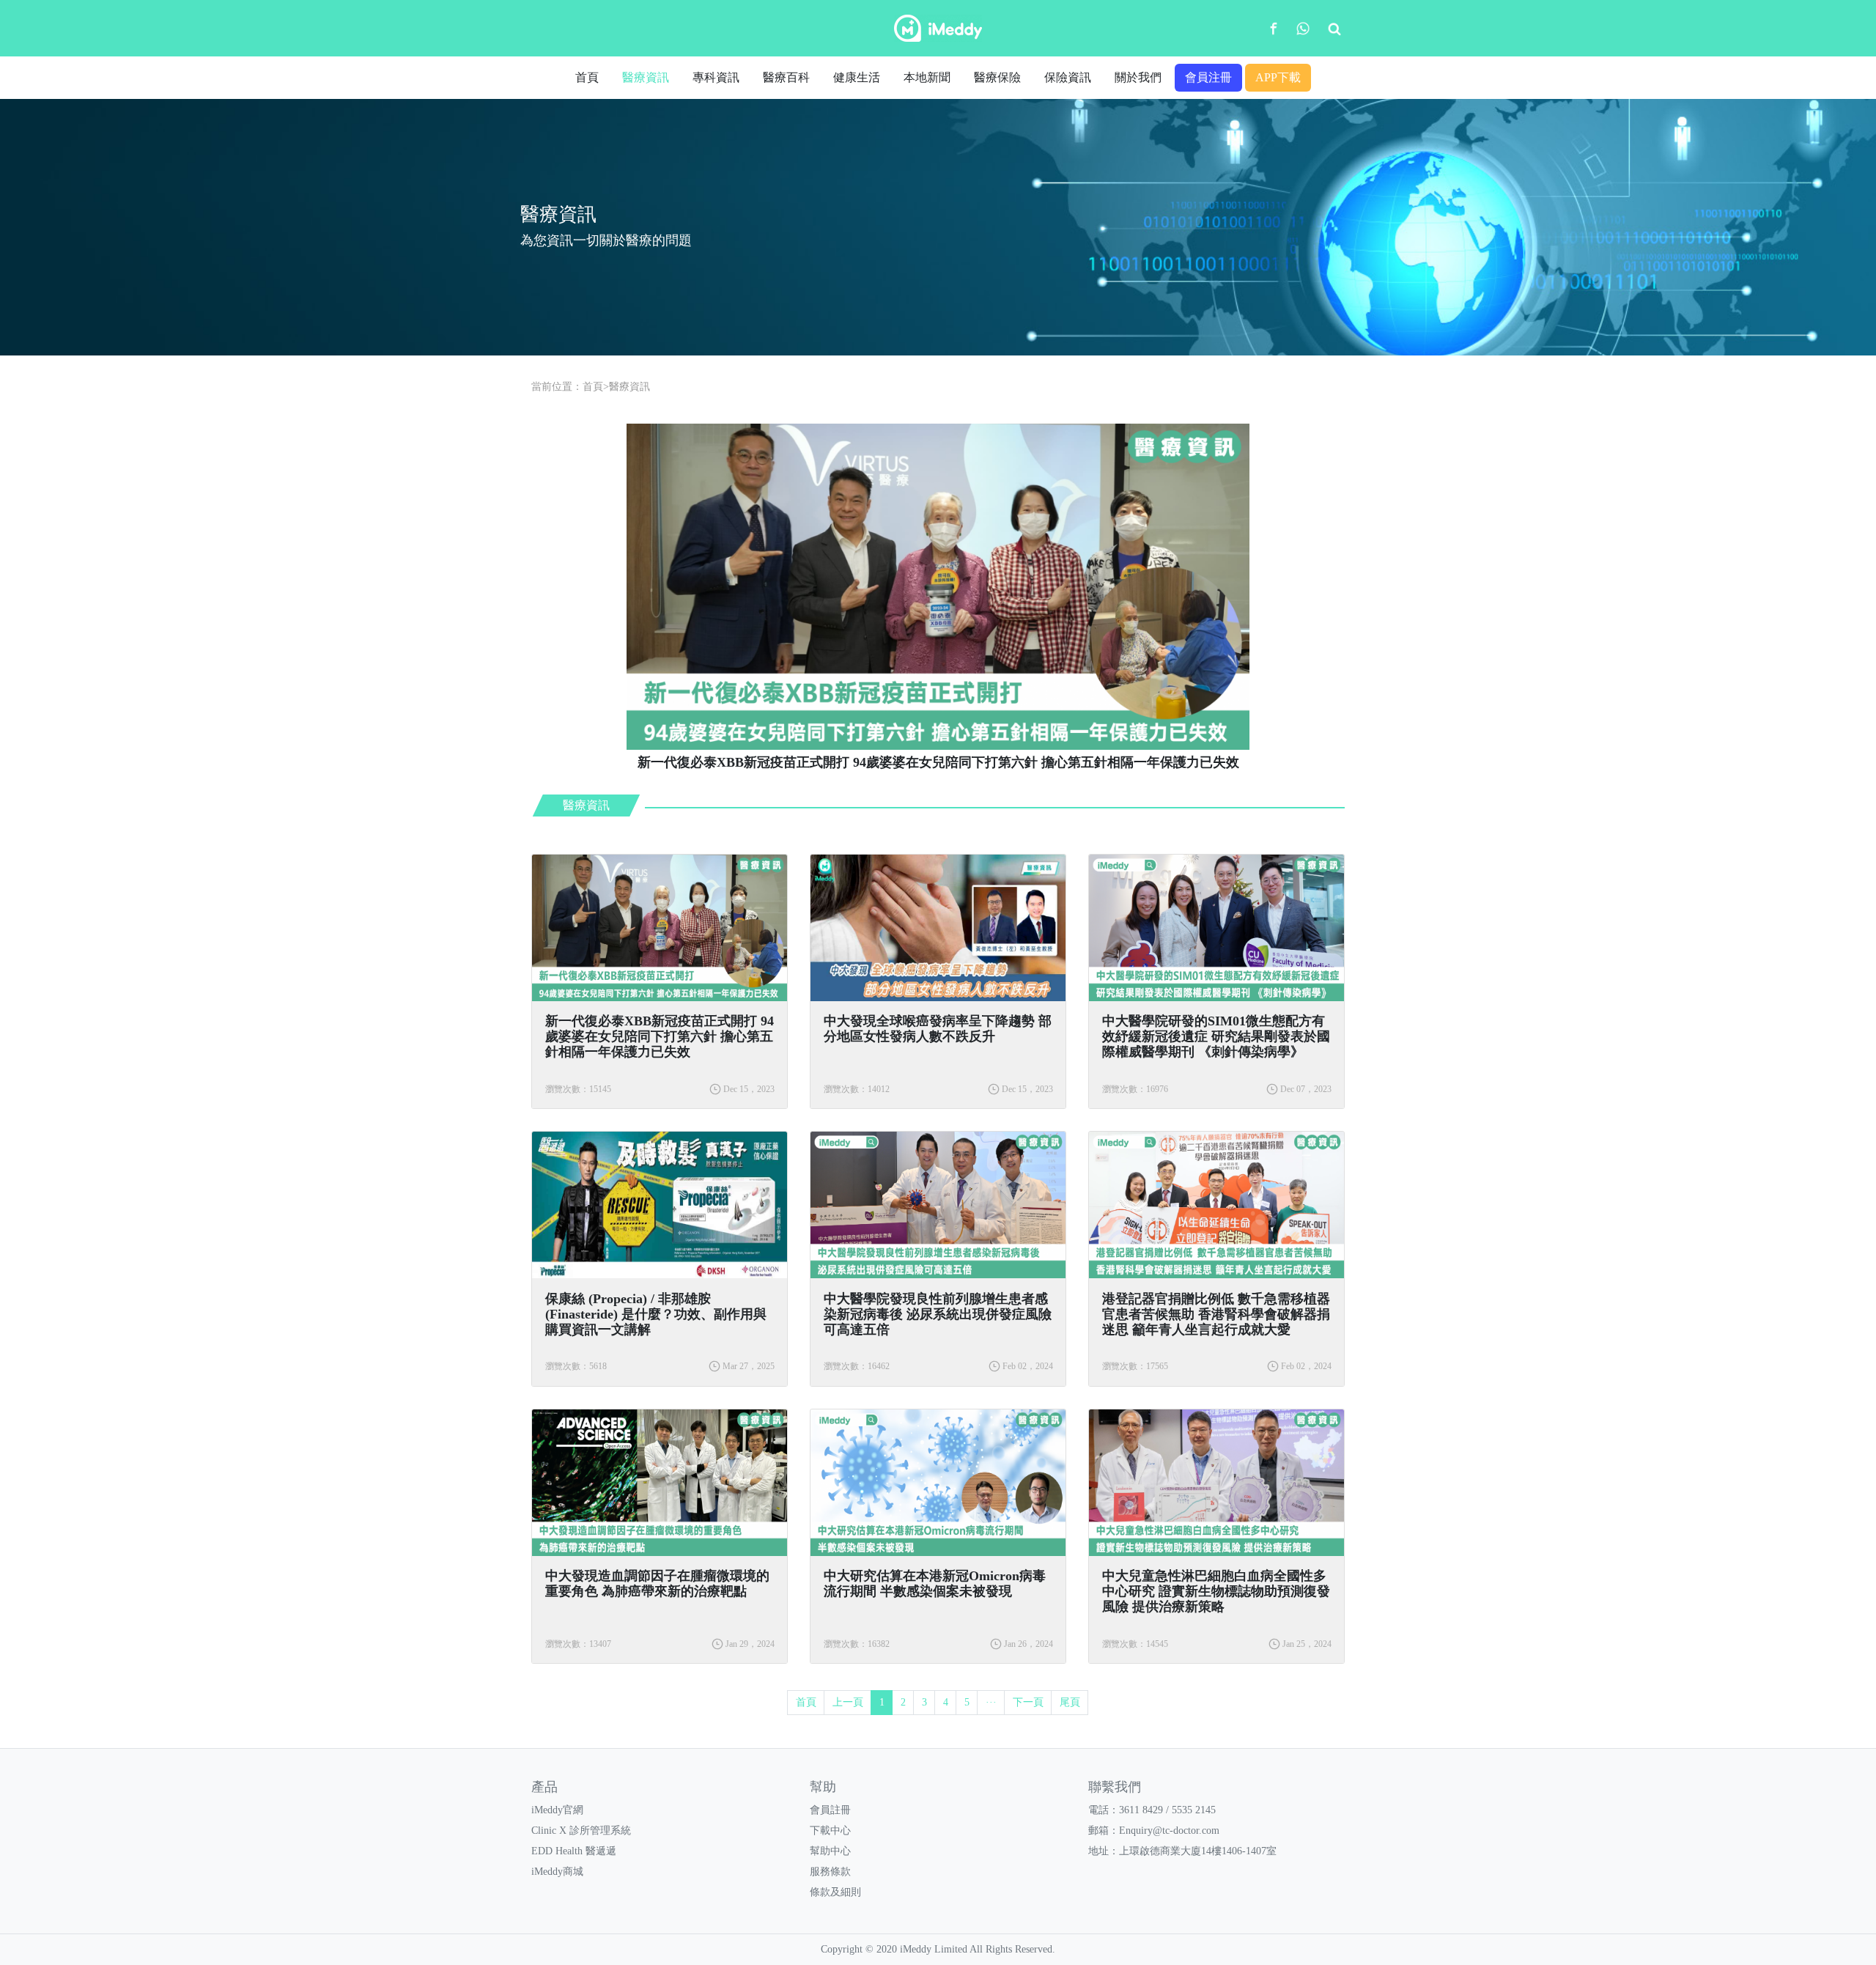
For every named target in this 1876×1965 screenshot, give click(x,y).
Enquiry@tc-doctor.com (1169, 1831)
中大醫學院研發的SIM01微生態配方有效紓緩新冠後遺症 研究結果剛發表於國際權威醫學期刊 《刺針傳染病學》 (1216, 1036)
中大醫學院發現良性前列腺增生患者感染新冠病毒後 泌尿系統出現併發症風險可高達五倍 (938, 1314)
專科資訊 (716, 77)
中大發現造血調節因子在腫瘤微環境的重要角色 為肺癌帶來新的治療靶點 (657, 1584)
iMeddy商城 (557, 1872)
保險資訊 (1068, 77)
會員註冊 (830, 1810)
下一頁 (1028, 1702)
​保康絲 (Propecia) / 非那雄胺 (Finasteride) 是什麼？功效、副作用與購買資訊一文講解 (656, 1314)
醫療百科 (786, 77)
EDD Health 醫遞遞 (574, 1851)
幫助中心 (830, 1851)
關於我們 (1138, 77)
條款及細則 (835, 1892)
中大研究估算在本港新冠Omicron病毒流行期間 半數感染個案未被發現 (935, 1584)
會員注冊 (1208, 77)
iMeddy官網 (557, 1810)
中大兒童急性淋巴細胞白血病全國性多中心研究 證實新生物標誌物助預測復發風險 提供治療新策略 (1216, 1591)
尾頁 (1070, 1702)
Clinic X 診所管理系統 (581, 1831)
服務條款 (830, 1872)
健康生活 (857, 77)
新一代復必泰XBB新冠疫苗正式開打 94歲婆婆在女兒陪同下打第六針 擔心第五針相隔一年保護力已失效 (660, 1036)
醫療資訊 (646, 77)
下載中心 (830, 1831)
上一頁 (848, 1702)
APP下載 (1278, 77)
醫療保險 (997, 77)
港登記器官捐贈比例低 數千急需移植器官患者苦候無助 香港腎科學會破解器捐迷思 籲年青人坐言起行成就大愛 (1216, 1314)
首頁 (587, 77)
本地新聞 (927, 77)
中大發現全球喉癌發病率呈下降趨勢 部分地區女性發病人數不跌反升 (938, 1029)
